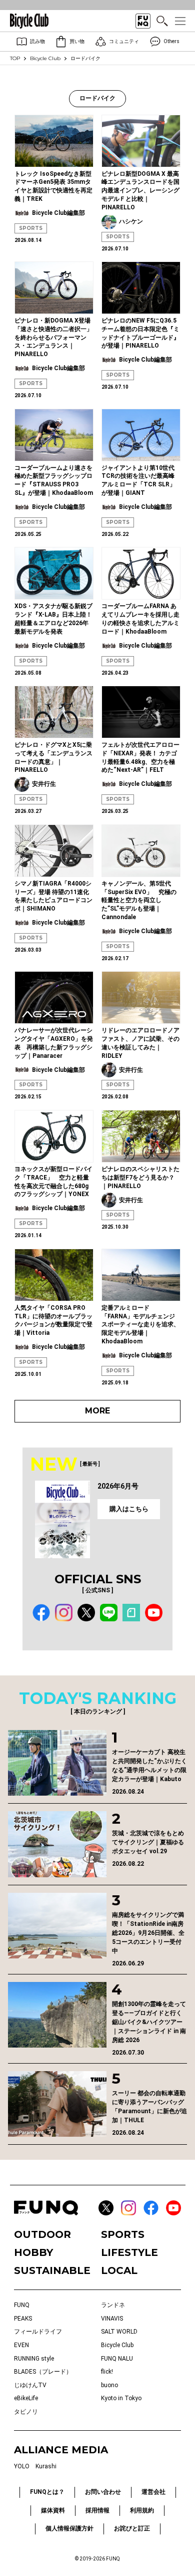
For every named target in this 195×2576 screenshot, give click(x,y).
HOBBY (33, 2252)
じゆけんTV (30, 2385)
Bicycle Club (45, 58)
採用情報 (97, 2510)
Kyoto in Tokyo (121, 2398)
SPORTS (31, 228)
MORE (97, 1411)
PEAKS (23, 2319)
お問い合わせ (103, 2492)
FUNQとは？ (47, 2492)
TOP (15, 58)
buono (109, 2385)
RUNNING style (34, 2359)
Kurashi (46, 2466)
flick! (107, 2372)
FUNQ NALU (117, 2359)
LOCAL (119, 2270)
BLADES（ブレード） (43, 2372)
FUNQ (22, 2305)
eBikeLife (26, 2398)
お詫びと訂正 (132, 2528)
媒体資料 (53, 2510)
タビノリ (26, 2412)
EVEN (21, 2345)
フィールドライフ (38, 2332)
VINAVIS (112, 2319)
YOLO (22, 2466)
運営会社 (153, 2492)
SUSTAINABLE (52, 2270)
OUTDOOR (42, 2234)
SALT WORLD (119, 2332)
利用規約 (142, 2510)
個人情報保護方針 (69, 2528)
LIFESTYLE (129, 2252)
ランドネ (113, 2305)
